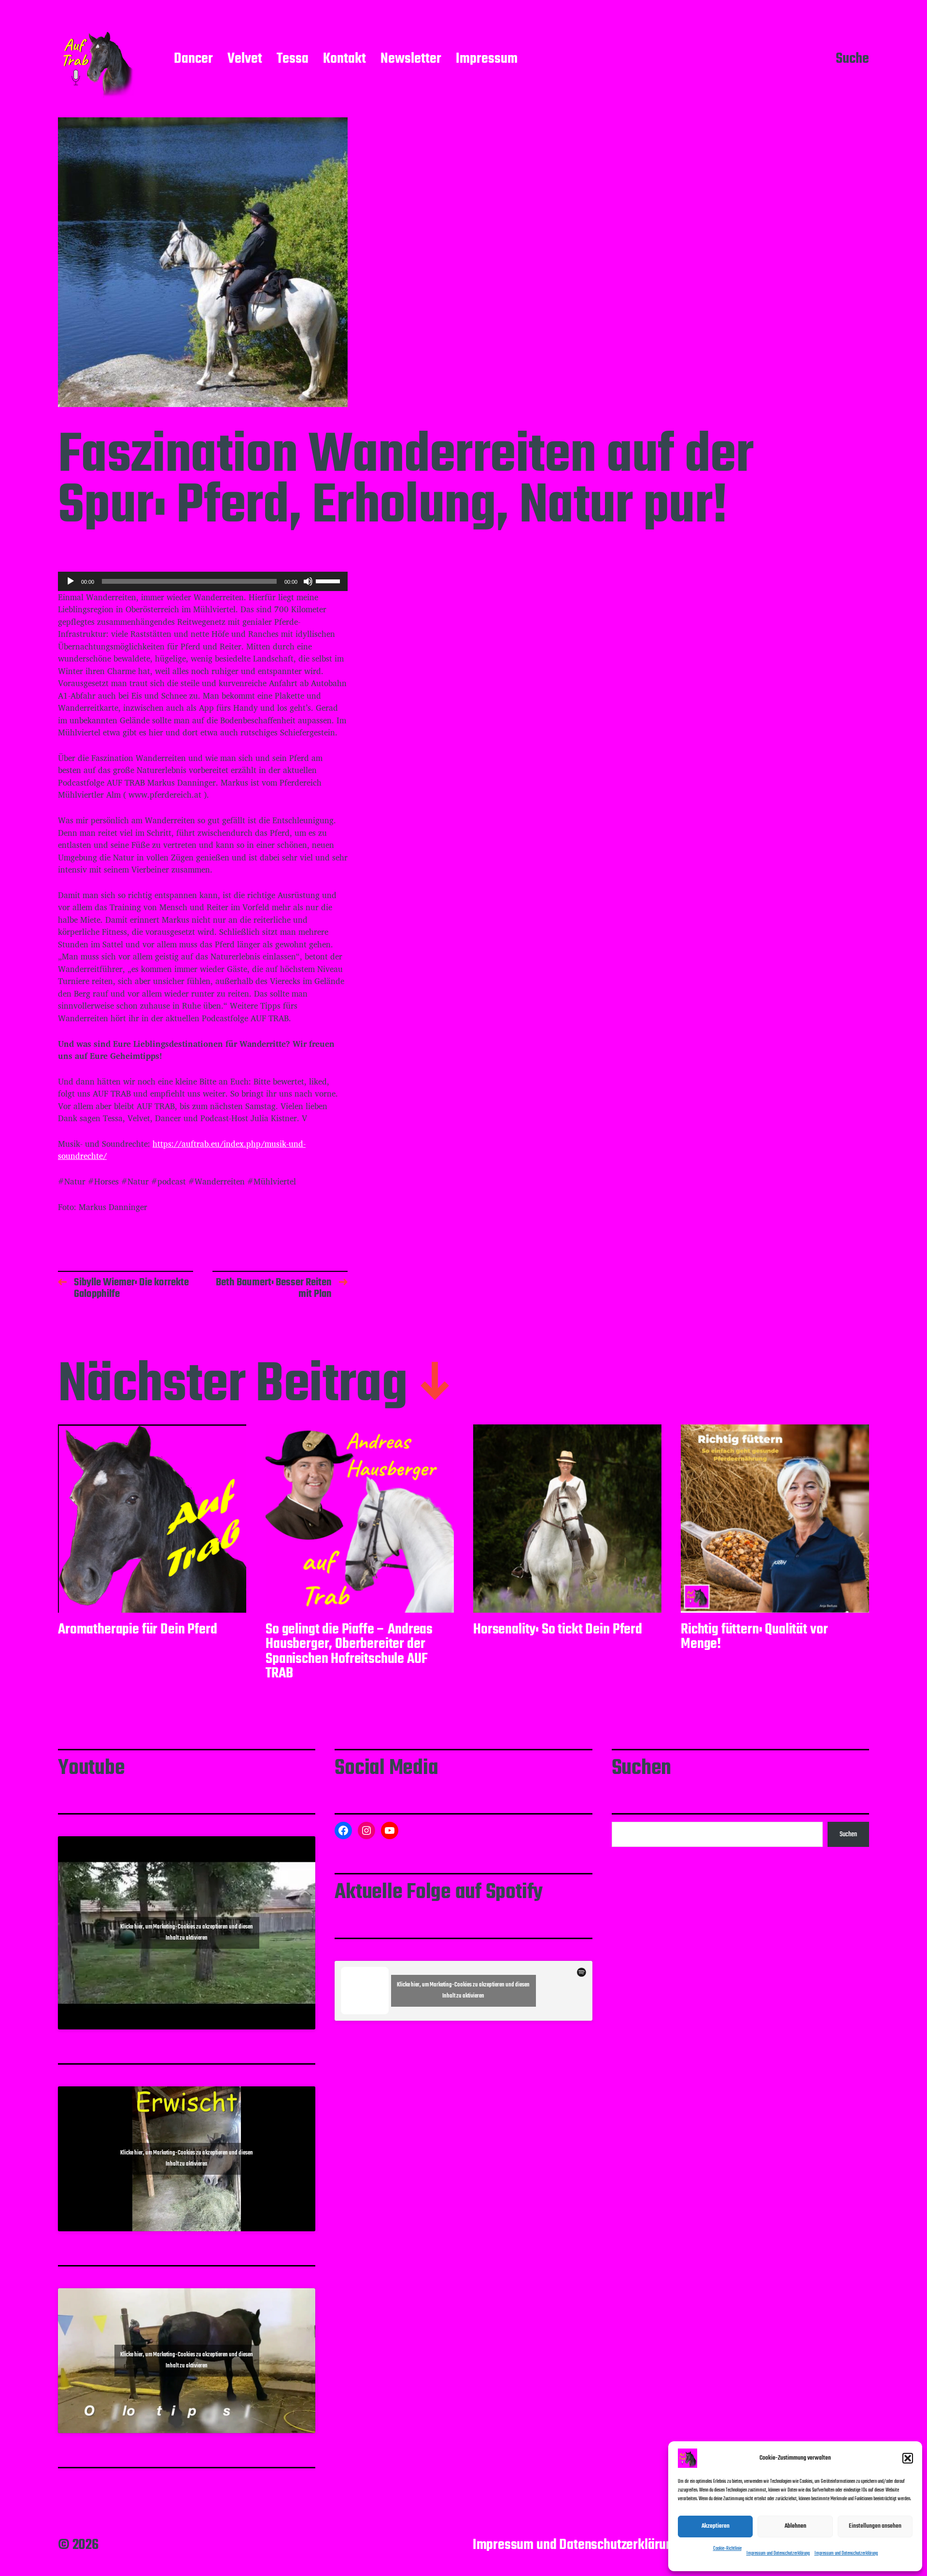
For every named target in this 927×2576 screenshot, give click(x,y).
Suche (852, 59)
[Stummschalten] (308, 581)
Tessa (293, 59)
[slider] (329, 580)
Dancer (193, 59)
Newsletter (411, 59)
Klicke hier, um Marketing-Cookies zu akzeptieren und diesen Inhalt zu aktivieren (187, 1933)
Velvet (245, 59)
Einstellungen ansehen (875, 2526)
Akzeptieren (716, 2526)
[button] (908, 2458)
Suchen (848, 1834)
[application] (203, 581)
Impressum (487, 59)
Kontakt (344, 59)
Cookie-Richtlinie (727, 2549)
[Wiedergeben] (70, 581)
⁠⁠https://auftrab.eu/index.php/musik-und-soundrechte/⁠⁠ (182, 1150)
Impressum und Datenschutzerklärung (778, 2554)
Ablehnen (795, 2526)
